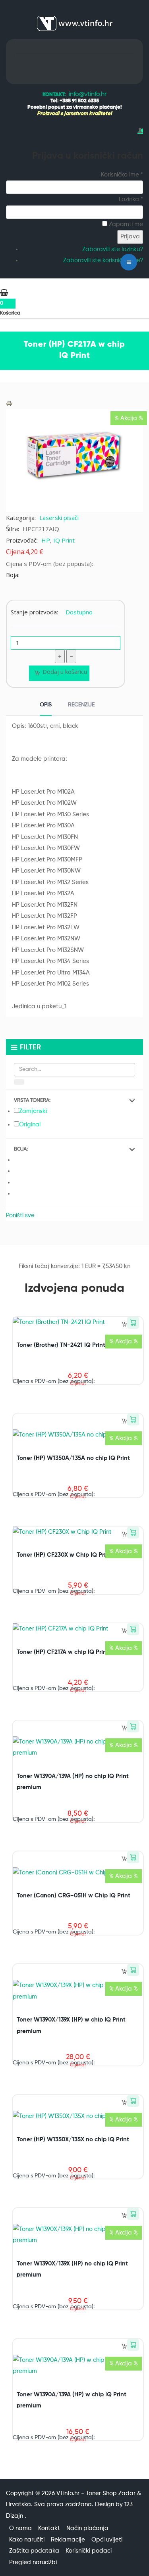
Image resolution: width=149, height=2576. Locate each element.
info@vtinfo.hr (88, 94)
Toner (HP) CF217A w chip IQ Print (63, 1652)
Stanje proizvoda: (34, 612)
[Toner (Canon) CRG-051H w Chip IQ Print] (71, 1873)
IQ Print (64, 540)
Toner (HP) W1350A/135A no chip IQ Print (73, 1458)
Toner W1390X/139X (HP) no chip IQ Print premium (72, 2269)
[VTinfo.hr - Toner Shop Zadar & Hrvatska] (75, 23)
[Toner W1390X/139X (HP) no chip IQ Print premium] (78, 2235)
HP (46, 540)
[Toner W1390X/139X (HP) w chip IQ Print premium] (78, 1991)
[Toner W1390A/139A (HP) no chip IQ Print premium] (78, 1747)
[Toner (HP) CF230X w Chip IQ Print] (62, 1532)
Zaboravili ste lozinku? (113, 249)
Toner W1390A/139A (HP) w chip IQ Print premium (72, 2400)
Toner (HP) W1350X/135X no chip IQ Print (73, 2140)
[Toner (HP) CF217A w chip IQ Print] (61, 1629)
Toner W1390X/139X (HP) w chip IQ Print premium (71, 2026)
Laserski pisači (59, 518)
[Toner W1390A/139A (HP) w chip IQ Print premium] (78, 2366)
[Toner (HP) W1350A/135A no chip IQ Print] (71, 1435)
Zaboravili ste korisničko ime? (103, 260)
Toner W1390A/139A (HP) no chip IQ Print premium (73, 1782)
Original (30, 1125)
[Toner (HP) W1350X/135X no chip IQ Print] (70, 2116)
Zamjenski (33, 1111)
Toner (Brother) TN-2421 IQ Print (61, 1345)
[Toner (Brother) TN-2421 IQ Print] (59, 1322)
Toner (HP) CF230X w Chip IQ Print (64, 1555)
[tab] (46, 706)
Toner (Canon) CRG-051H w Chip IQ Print (74, 1896)
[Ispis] (9, 404)
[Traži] (19, 1082)
